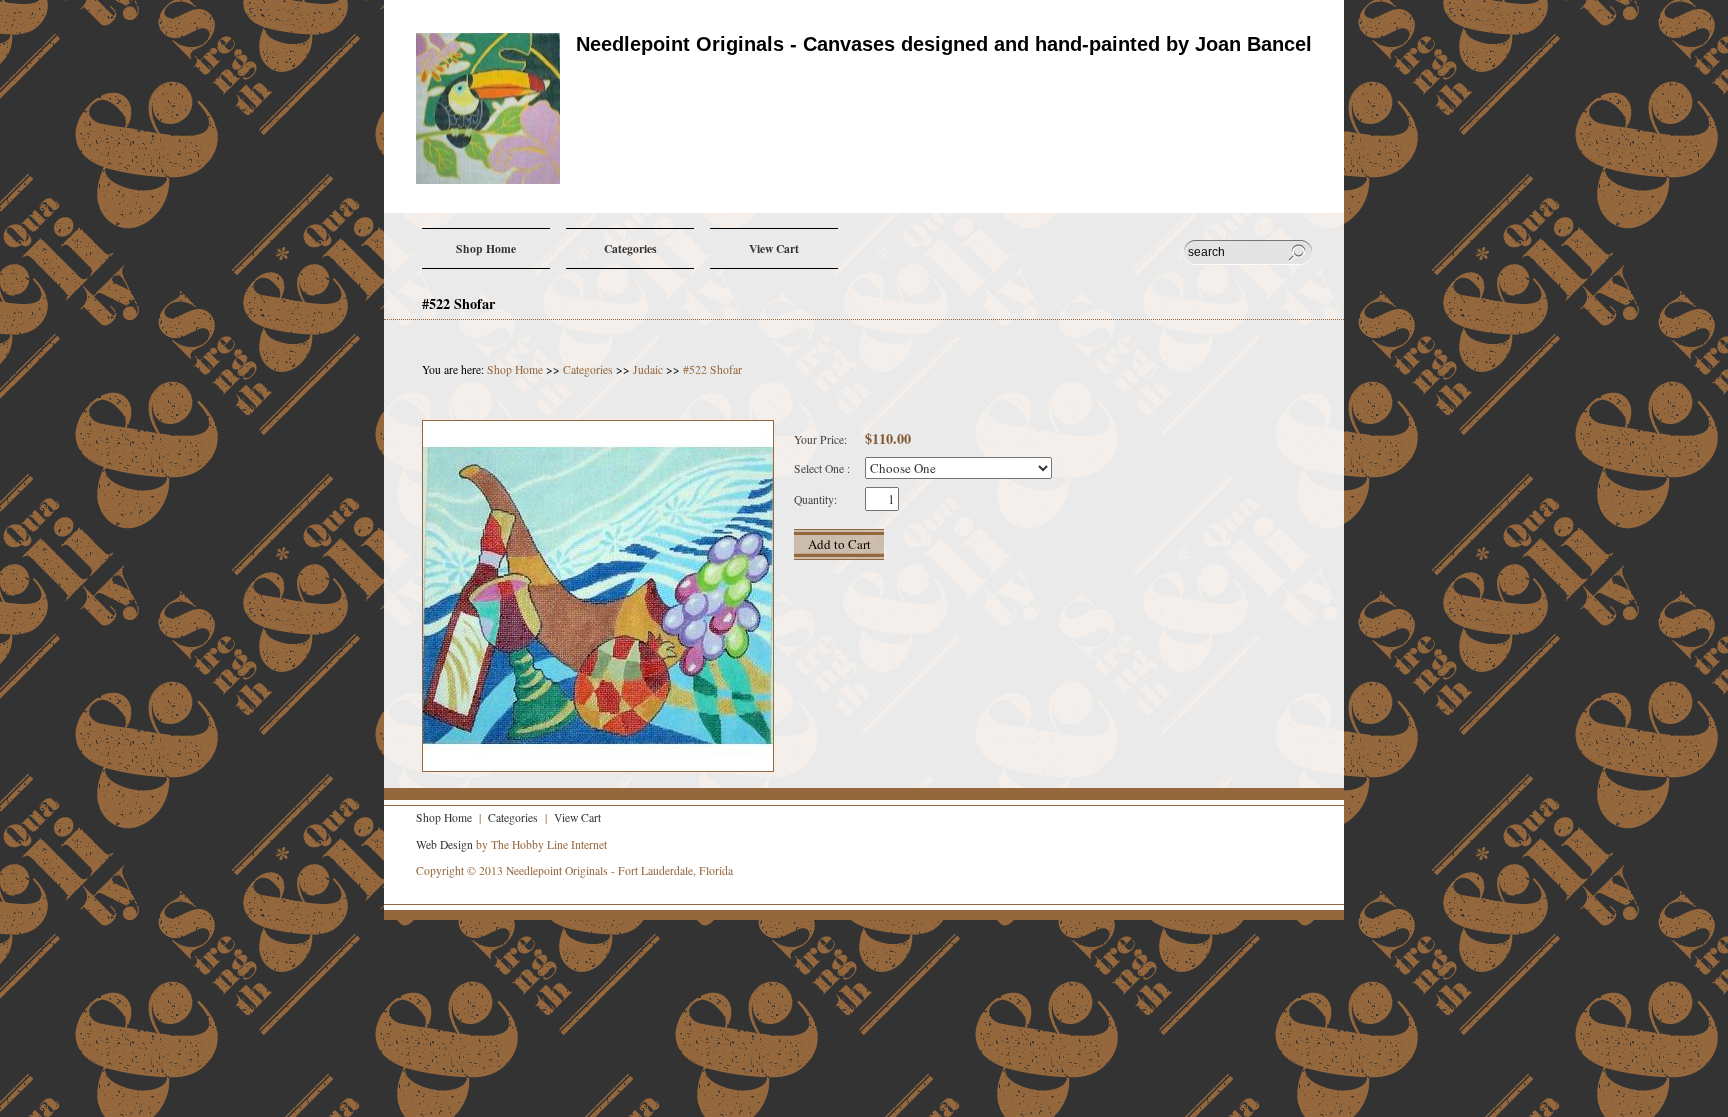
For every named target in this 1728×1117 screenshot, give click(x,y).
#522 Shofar (712, 369)
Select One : (822, 468)
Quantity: (815, 499)
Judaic (648, 369)
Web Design (444, 844)
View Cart (576, 817)
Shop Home (516, 369)
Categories (589, 369)
